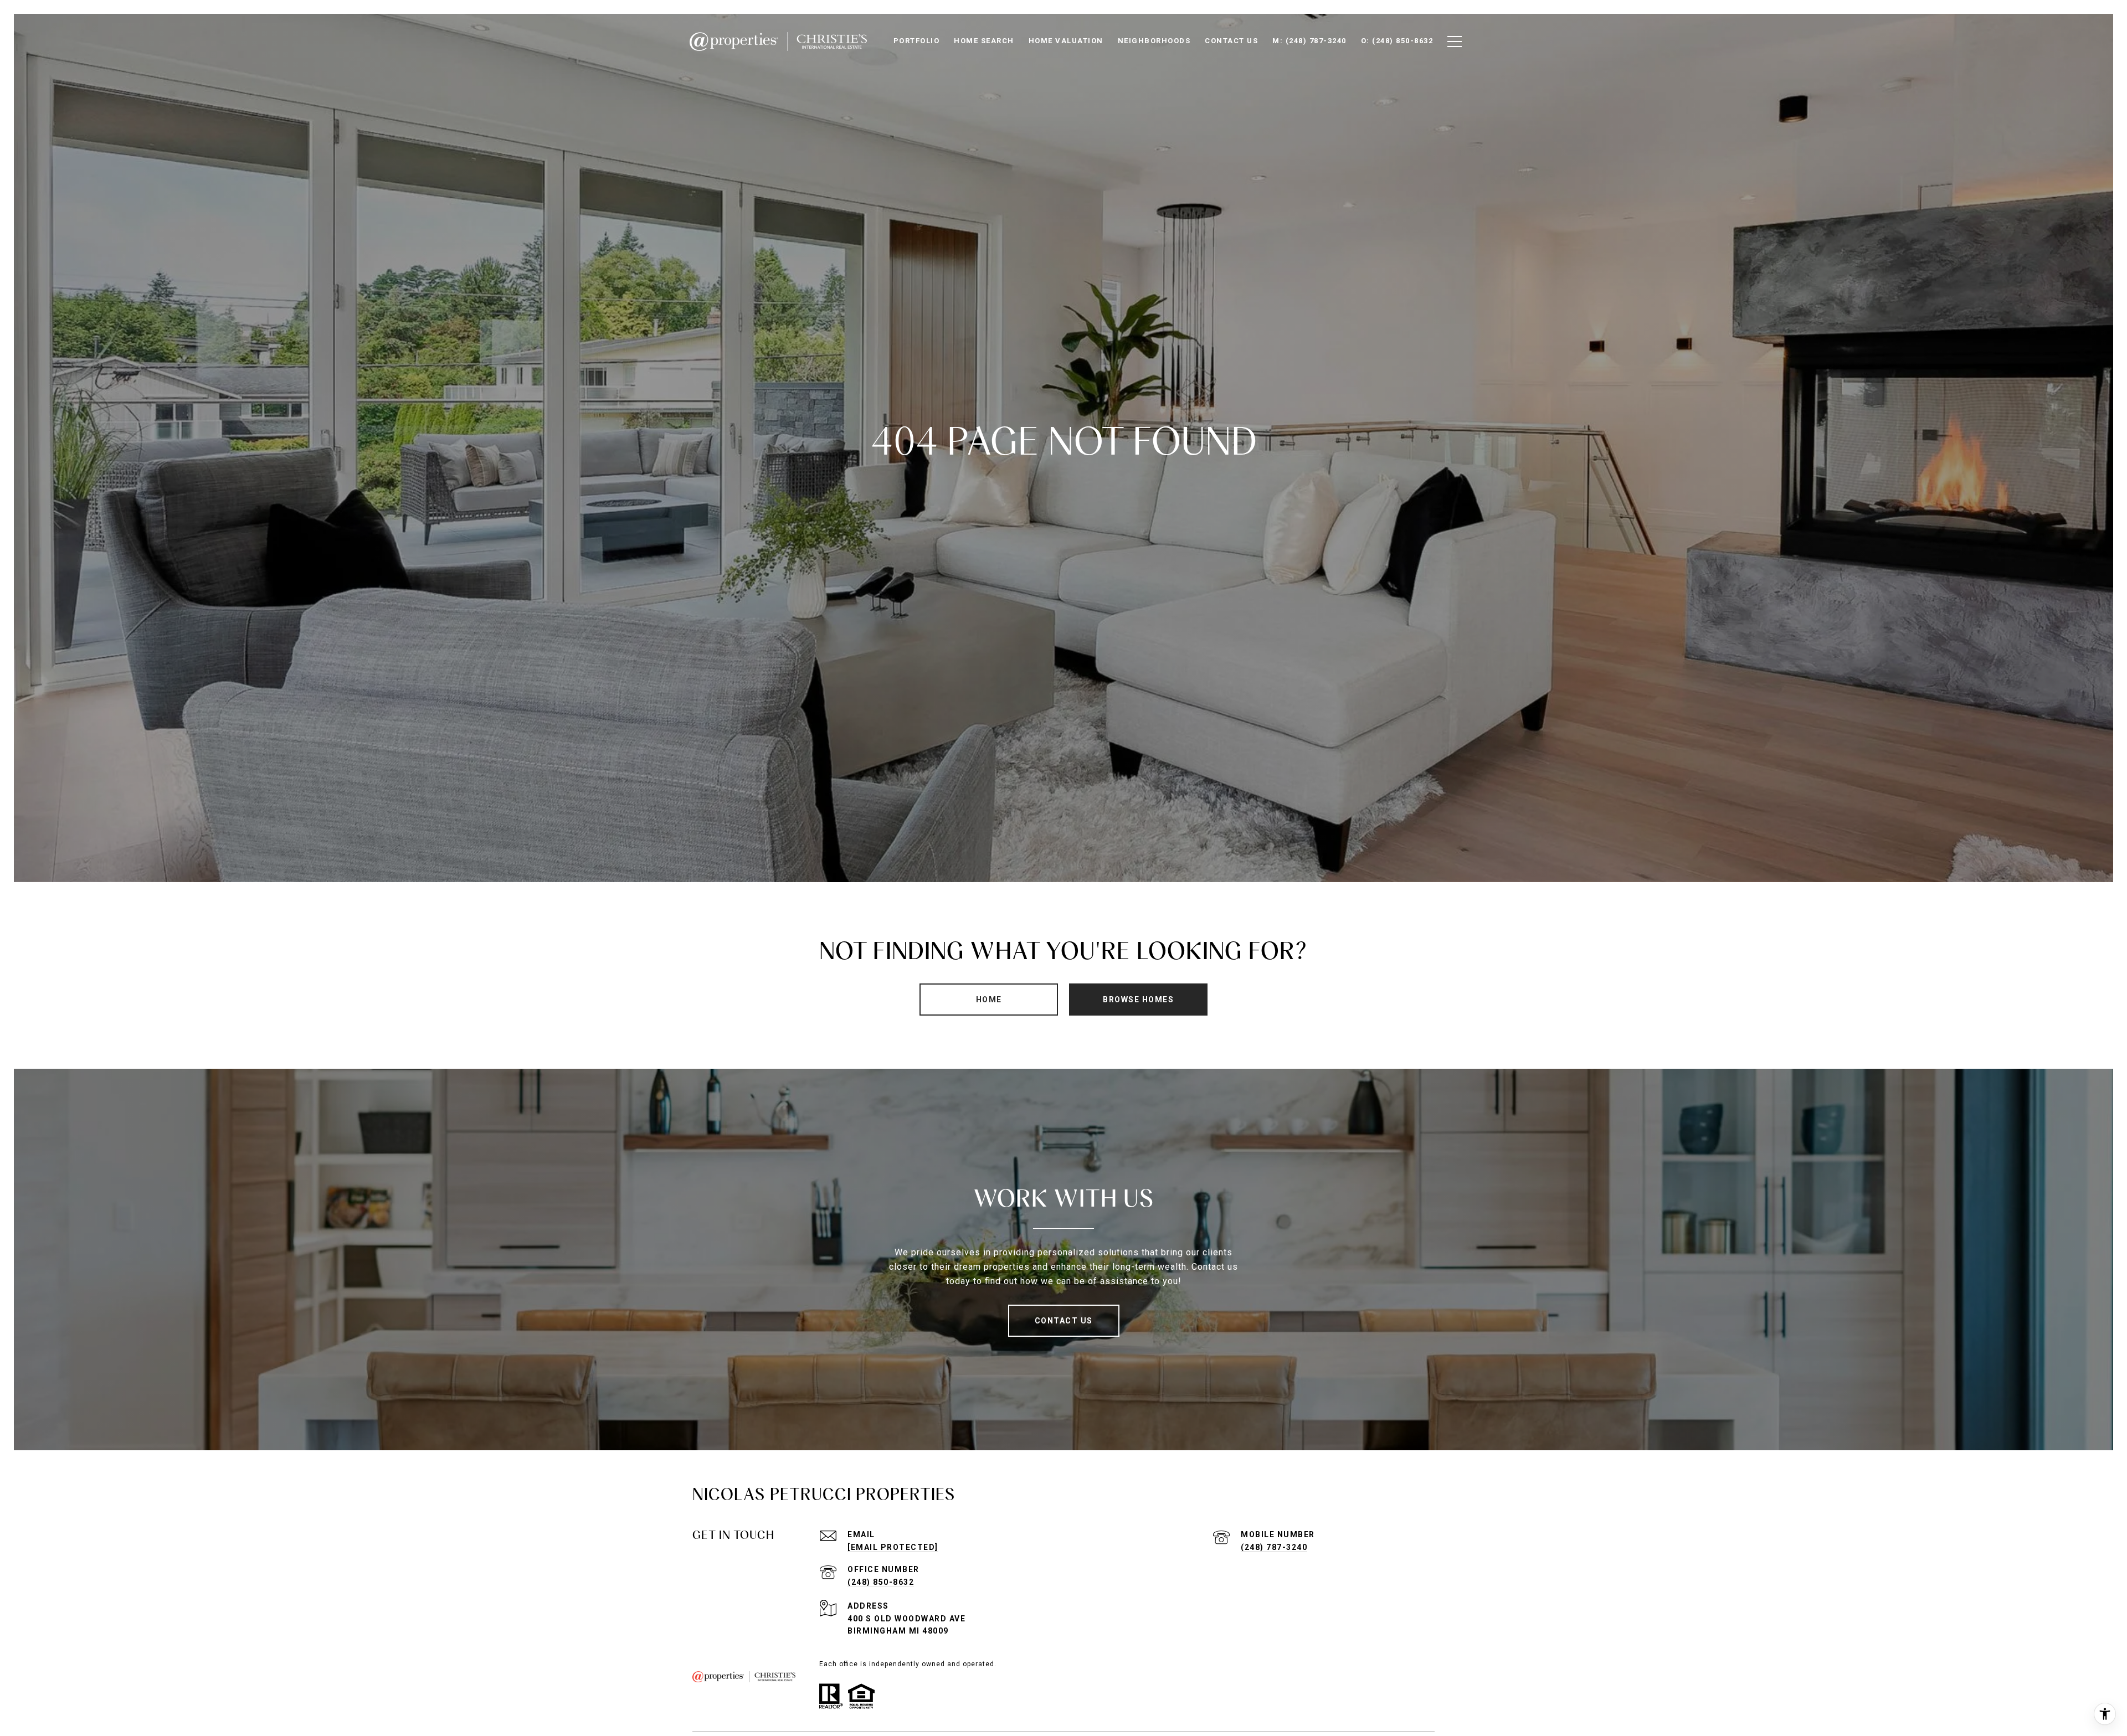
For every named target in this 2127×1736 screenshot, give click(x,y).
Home (989, 1000)
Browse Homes (1138, 1000)
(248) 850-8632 (881, 1582)
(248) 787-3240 (1274, 1547)
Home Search (984, 41)
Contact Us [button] (1064, 1321)
